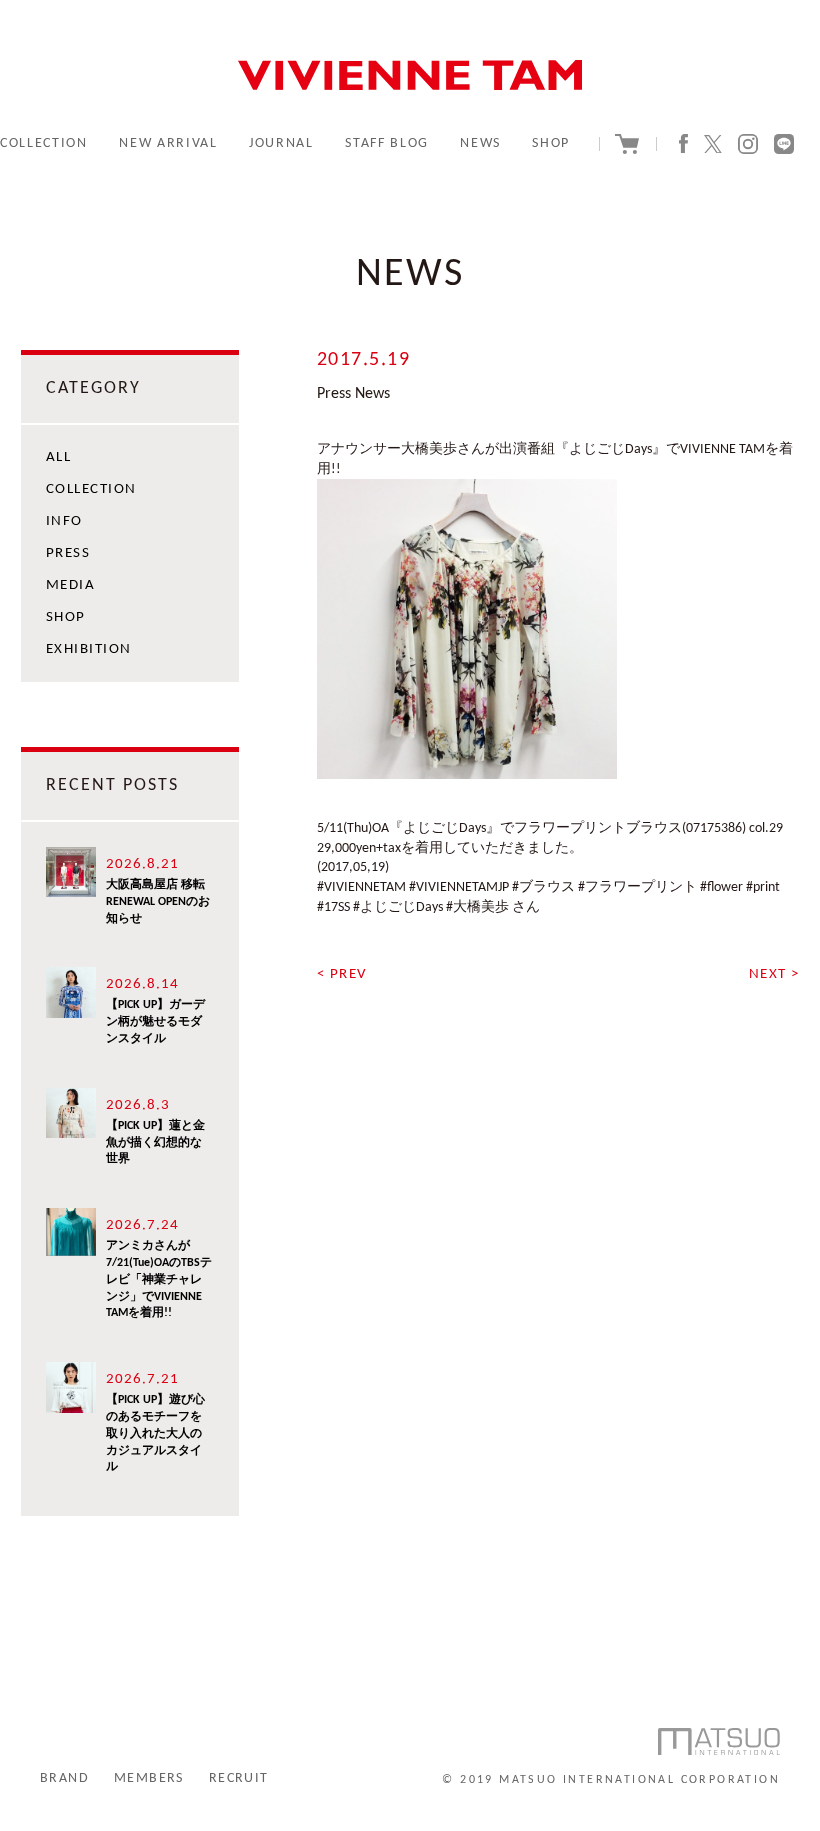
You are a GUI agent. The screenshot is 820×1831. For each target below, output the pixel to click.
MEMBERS (149, 1778)
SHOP (551, 143)
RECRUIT (239, 1778)
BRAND (64, 1778)
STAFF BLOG (387, 143)
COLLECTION (44, 143)
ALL (59, 457)
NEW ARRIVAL (168, 143)
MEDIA (71, 585)
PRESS (68, 553)
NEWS (480, 143)
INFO (64, 521)
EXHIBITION (89, 649)
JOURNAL (281, 143)
